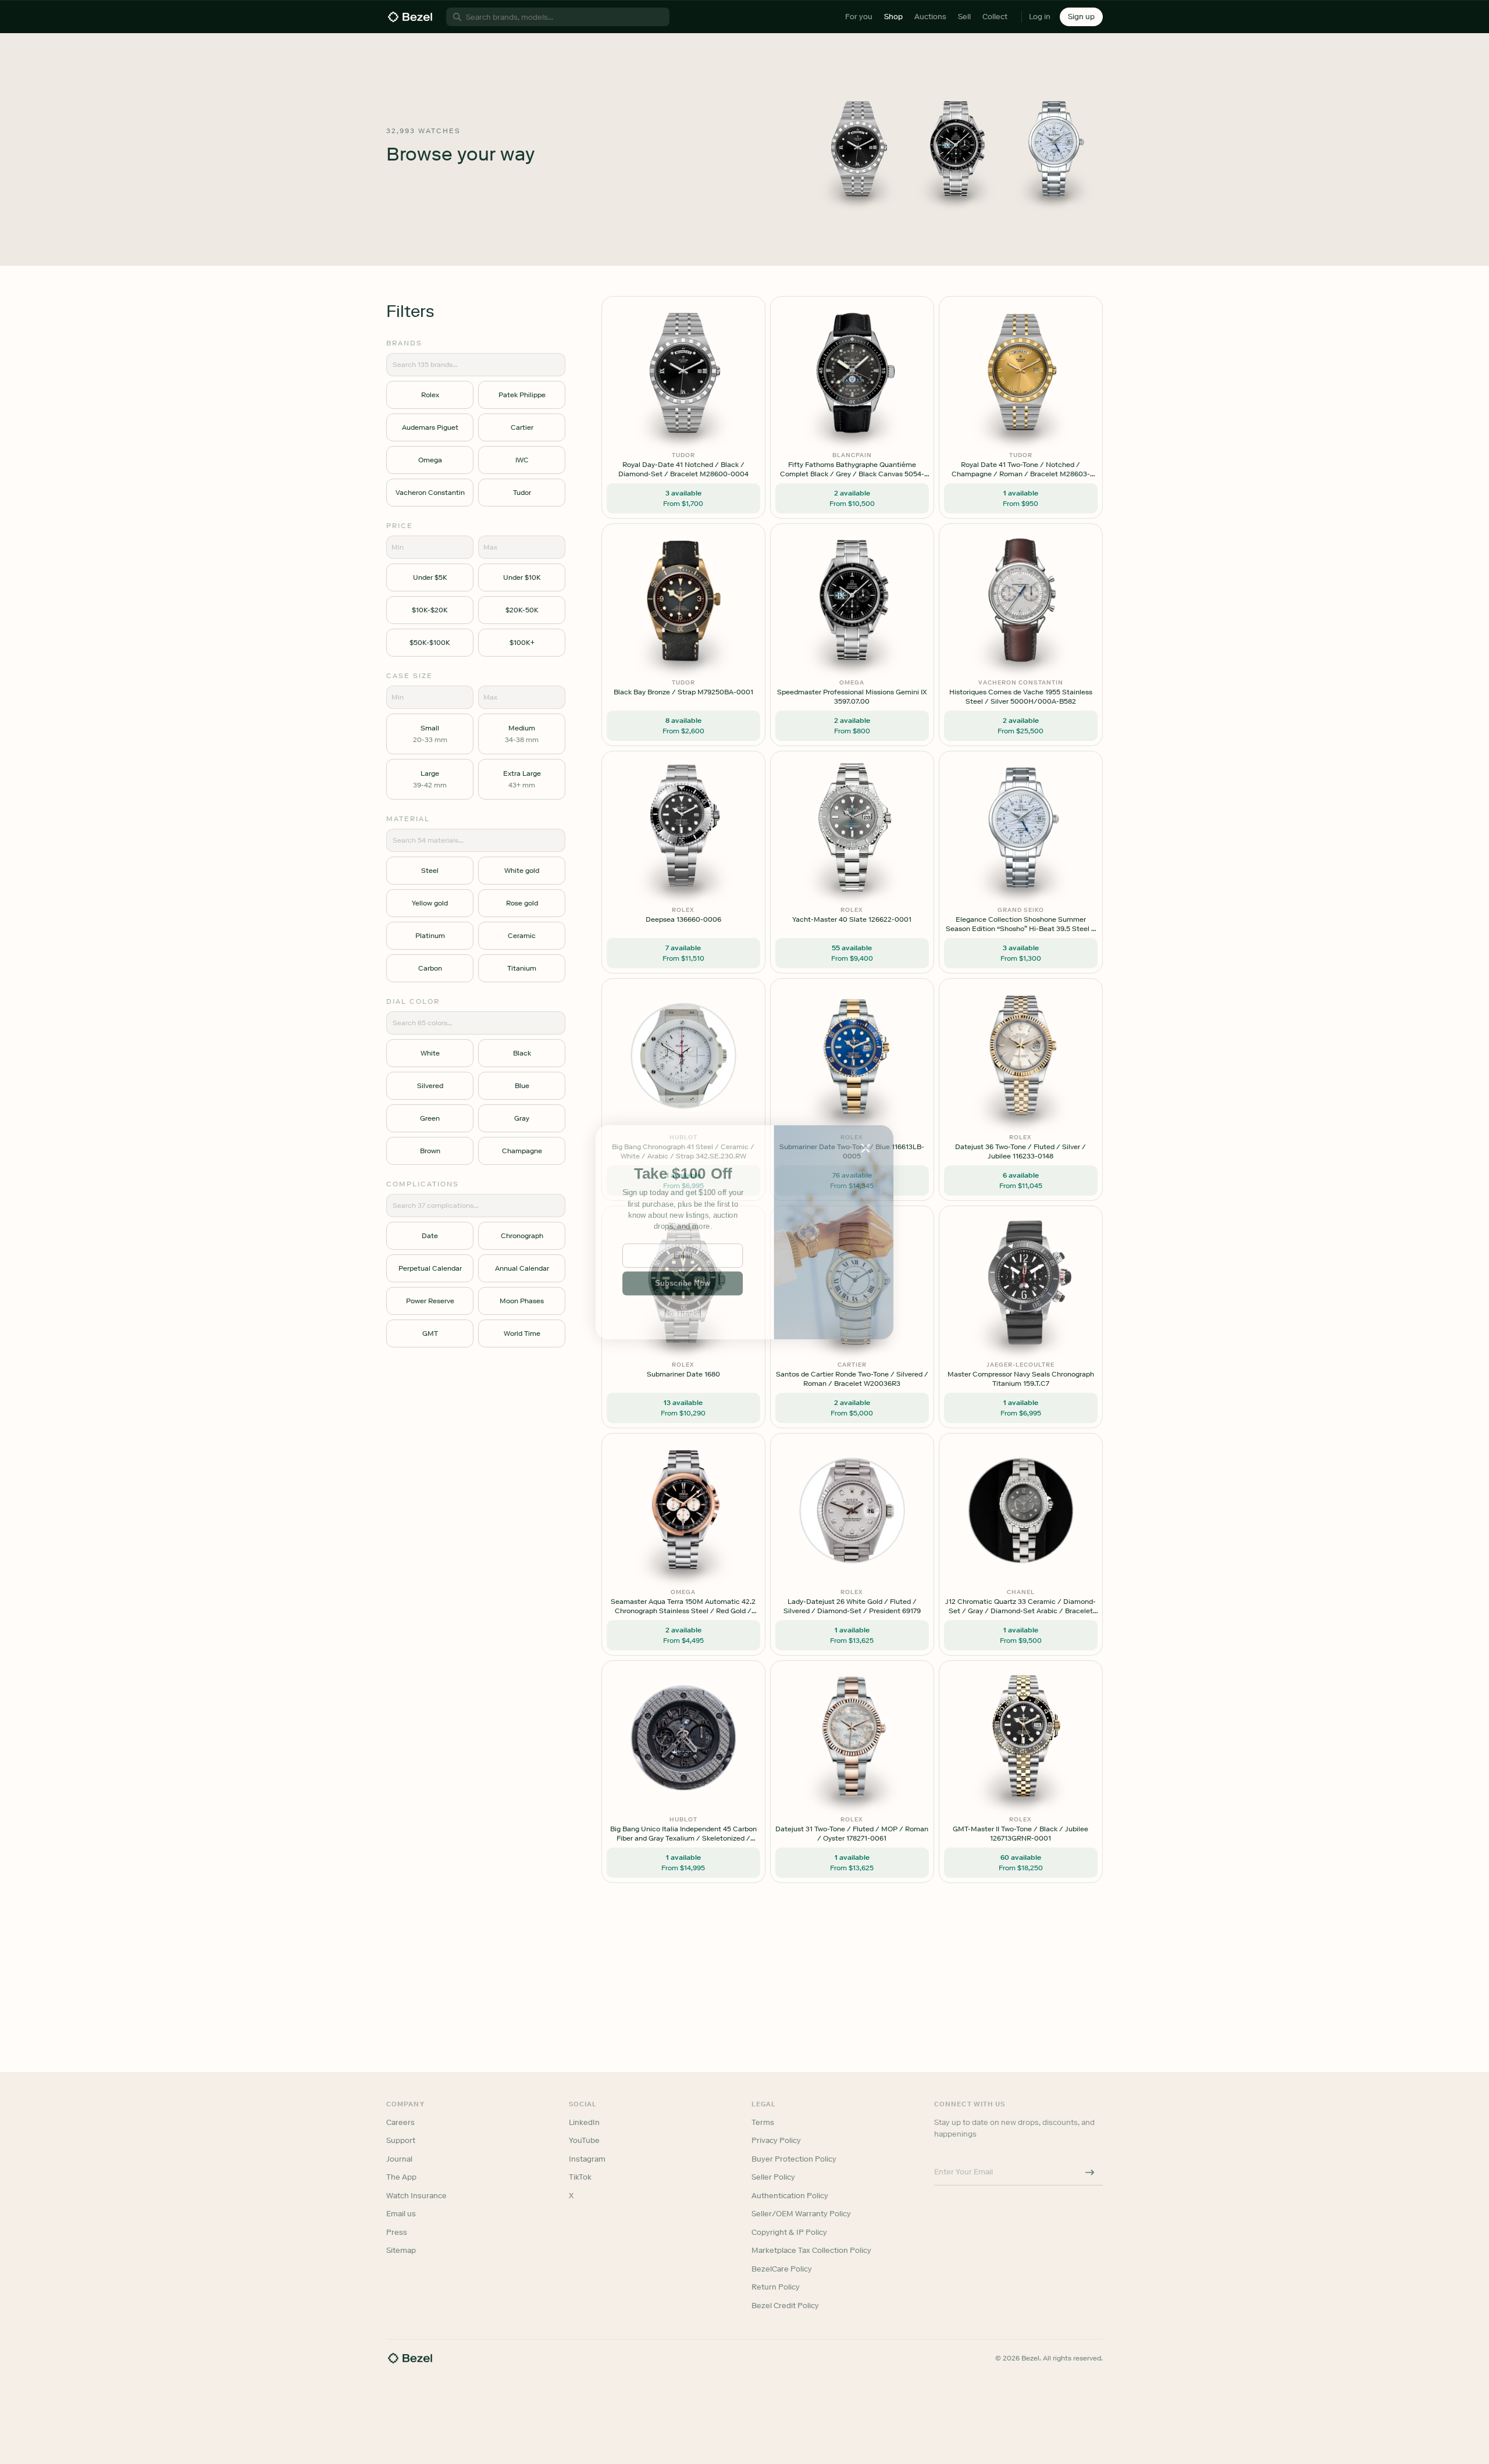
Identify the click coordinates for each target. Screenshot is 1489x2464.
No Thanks (683, 1313)
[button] (683, 1174)
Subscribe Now (683, 1283)
